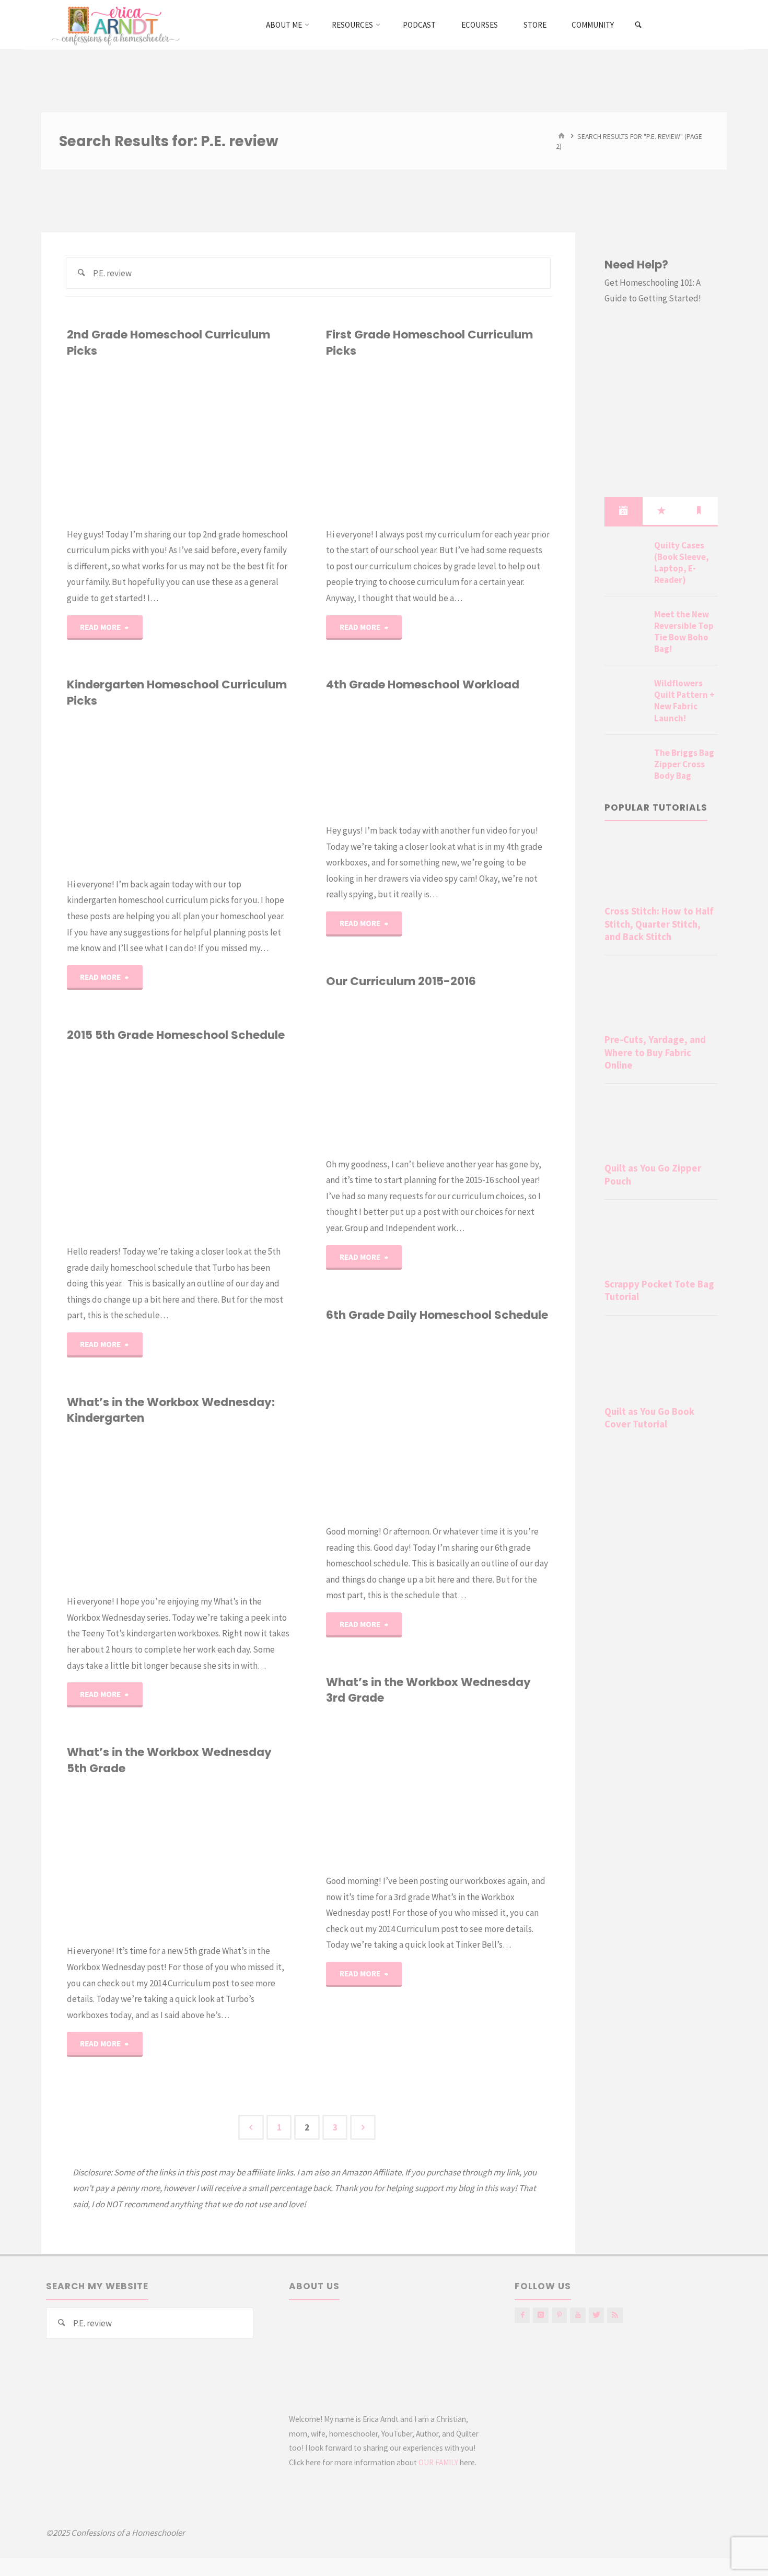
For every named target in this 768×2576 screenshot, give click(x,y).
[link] (639, 25)
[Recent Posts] (623, 511)
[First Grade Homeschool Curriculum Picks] (494, 442)
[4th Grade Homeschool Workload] (494, 758)
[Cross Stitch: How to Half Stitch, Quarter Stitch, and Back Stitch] (661, 868)
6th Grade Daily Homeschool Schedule (437, 1315)
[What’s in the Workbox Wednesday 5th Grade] (235, 1860)
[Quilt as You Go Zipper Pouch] (661, 1125)
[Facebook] (522, 2315)
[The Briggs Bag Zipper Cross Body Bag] (625, 765)
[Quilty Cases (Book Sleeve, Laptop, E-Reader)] (625, 558)
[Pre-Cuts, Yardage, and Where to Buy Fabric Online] (661, 997)
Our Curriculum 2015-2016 (401, 981)
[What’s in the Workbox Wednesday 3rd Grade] (494, 1790)
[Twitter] (596, 2315)
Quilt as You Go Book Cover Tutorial (649, 1418)
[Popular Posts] (661, 511)
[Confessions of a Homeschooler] (114, 25)
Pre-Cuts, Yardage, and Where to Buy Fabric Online (655, 1052)
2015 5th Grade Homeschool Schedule (176, 1035)
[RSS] (615, 2315)
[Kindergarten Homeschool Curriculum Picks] (235, 792)
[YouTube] (578, 2315)
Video (339, 734)
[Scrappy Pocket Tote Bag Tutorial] (661, 1241)
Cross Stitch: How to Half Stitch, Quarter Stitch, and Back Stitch (659, 924)
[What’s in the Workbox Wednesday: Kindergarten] (235, 1510)
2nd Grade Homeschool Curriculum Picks (168, 342)
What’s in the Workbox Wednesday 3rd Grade (428, 1690)
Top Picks (75, 411)
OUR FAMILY (438, 2462)
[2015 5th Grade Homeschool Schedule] (235, 1143)
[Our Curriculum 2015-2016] (494, 1073)
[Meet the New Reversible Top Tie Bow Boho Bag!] (625, 627)
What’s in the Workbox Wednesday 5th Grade (169, 1760)
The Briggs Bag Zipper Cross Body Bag (684, 764)
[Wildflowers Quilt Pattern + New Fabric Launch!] (625, 696)
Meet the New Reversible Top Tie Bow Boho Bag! (684, 631)
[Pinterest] (559, 2315)
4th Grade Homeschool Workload (423, 684)
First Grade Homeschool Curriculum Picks (429, 342)
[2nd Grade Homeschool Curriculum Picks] (235, 442)
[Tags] (699, 511)
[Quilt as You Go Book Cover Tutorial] (661, 1363)
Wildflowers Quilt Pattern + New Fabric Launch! (684, 700)
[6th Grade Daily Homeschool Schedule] (494, 1423)
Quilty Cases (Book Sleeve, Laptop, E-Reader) (682, 563)
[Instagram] (540, 2315)
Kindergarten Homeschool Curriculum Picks (177, 692)
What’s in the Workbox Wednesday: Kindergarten (171, 1410)
